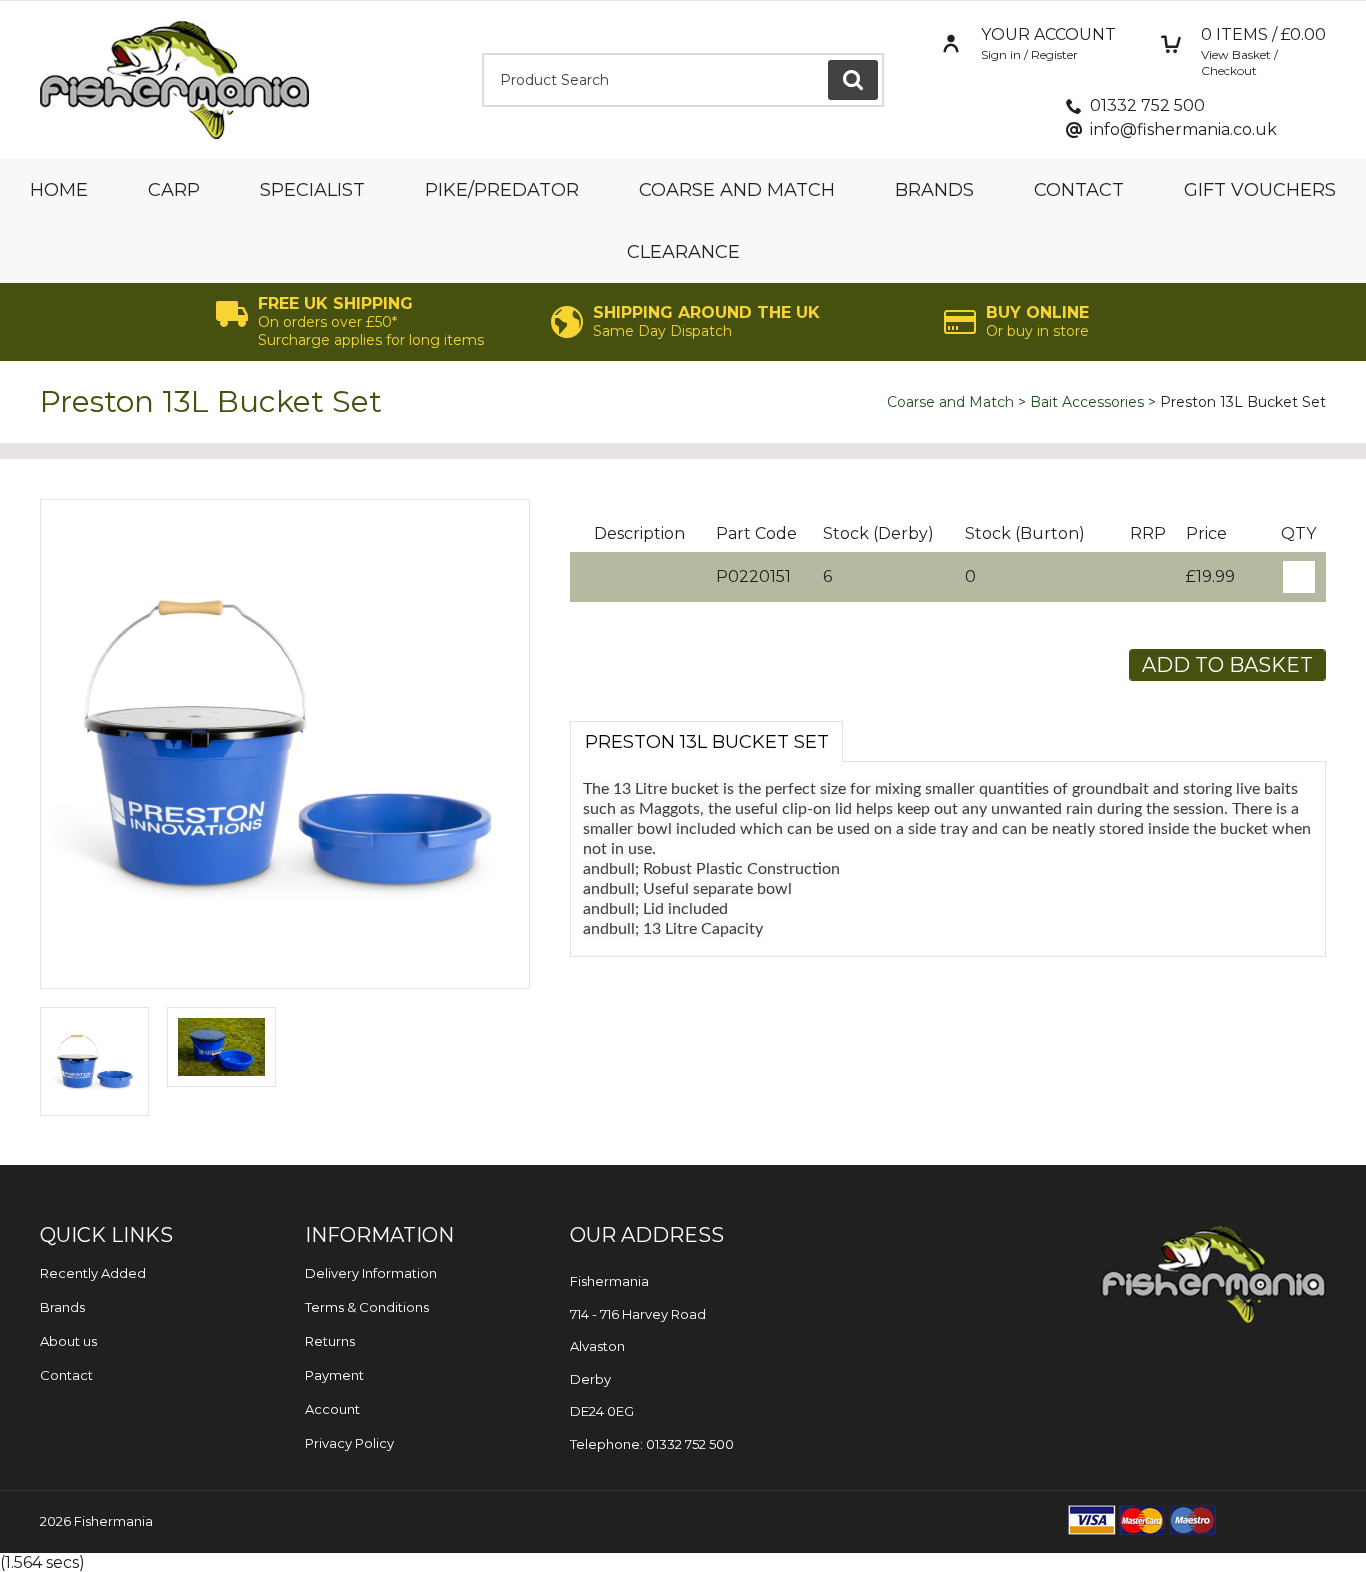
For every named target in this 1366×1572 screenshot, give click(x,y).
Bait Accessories (1087, 402)
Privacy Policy (349, 1443)
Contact (1079, 190)
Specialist (312, 190)
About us (68, 1341)
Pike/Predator (502, 190)
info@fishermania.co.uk (1183, 129)
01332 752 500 (1147, 105)
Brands (934, 190)
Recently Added (93, 1273)
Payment (334, 1375)
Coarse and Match (737, 190)
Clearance (683, 252)
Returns (330, 1341)
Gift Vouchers (1260, 190)
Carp (174, 190)
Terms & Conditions (367, 1307)
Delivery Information (371, 1273)
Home (59, 190)
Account (332, 1409)
